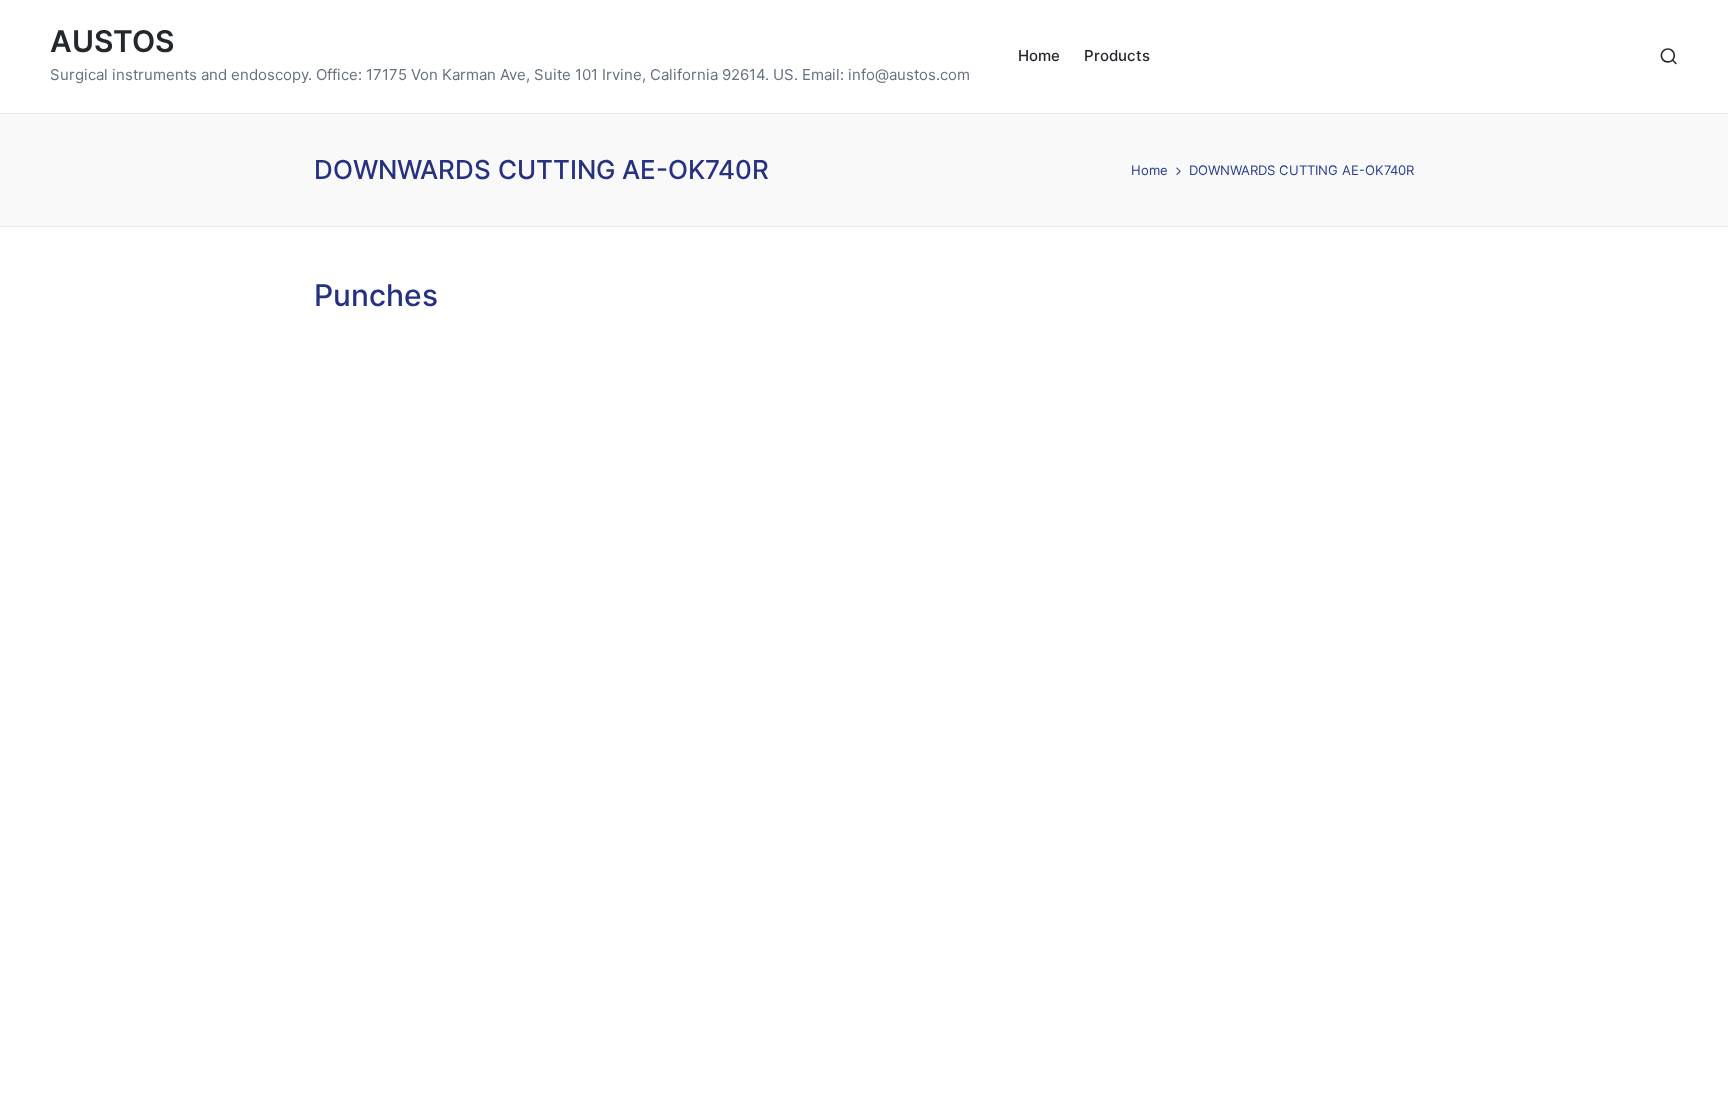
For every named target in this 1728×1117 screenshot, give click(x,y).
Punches (376, 295)
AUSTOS (112, 41)
